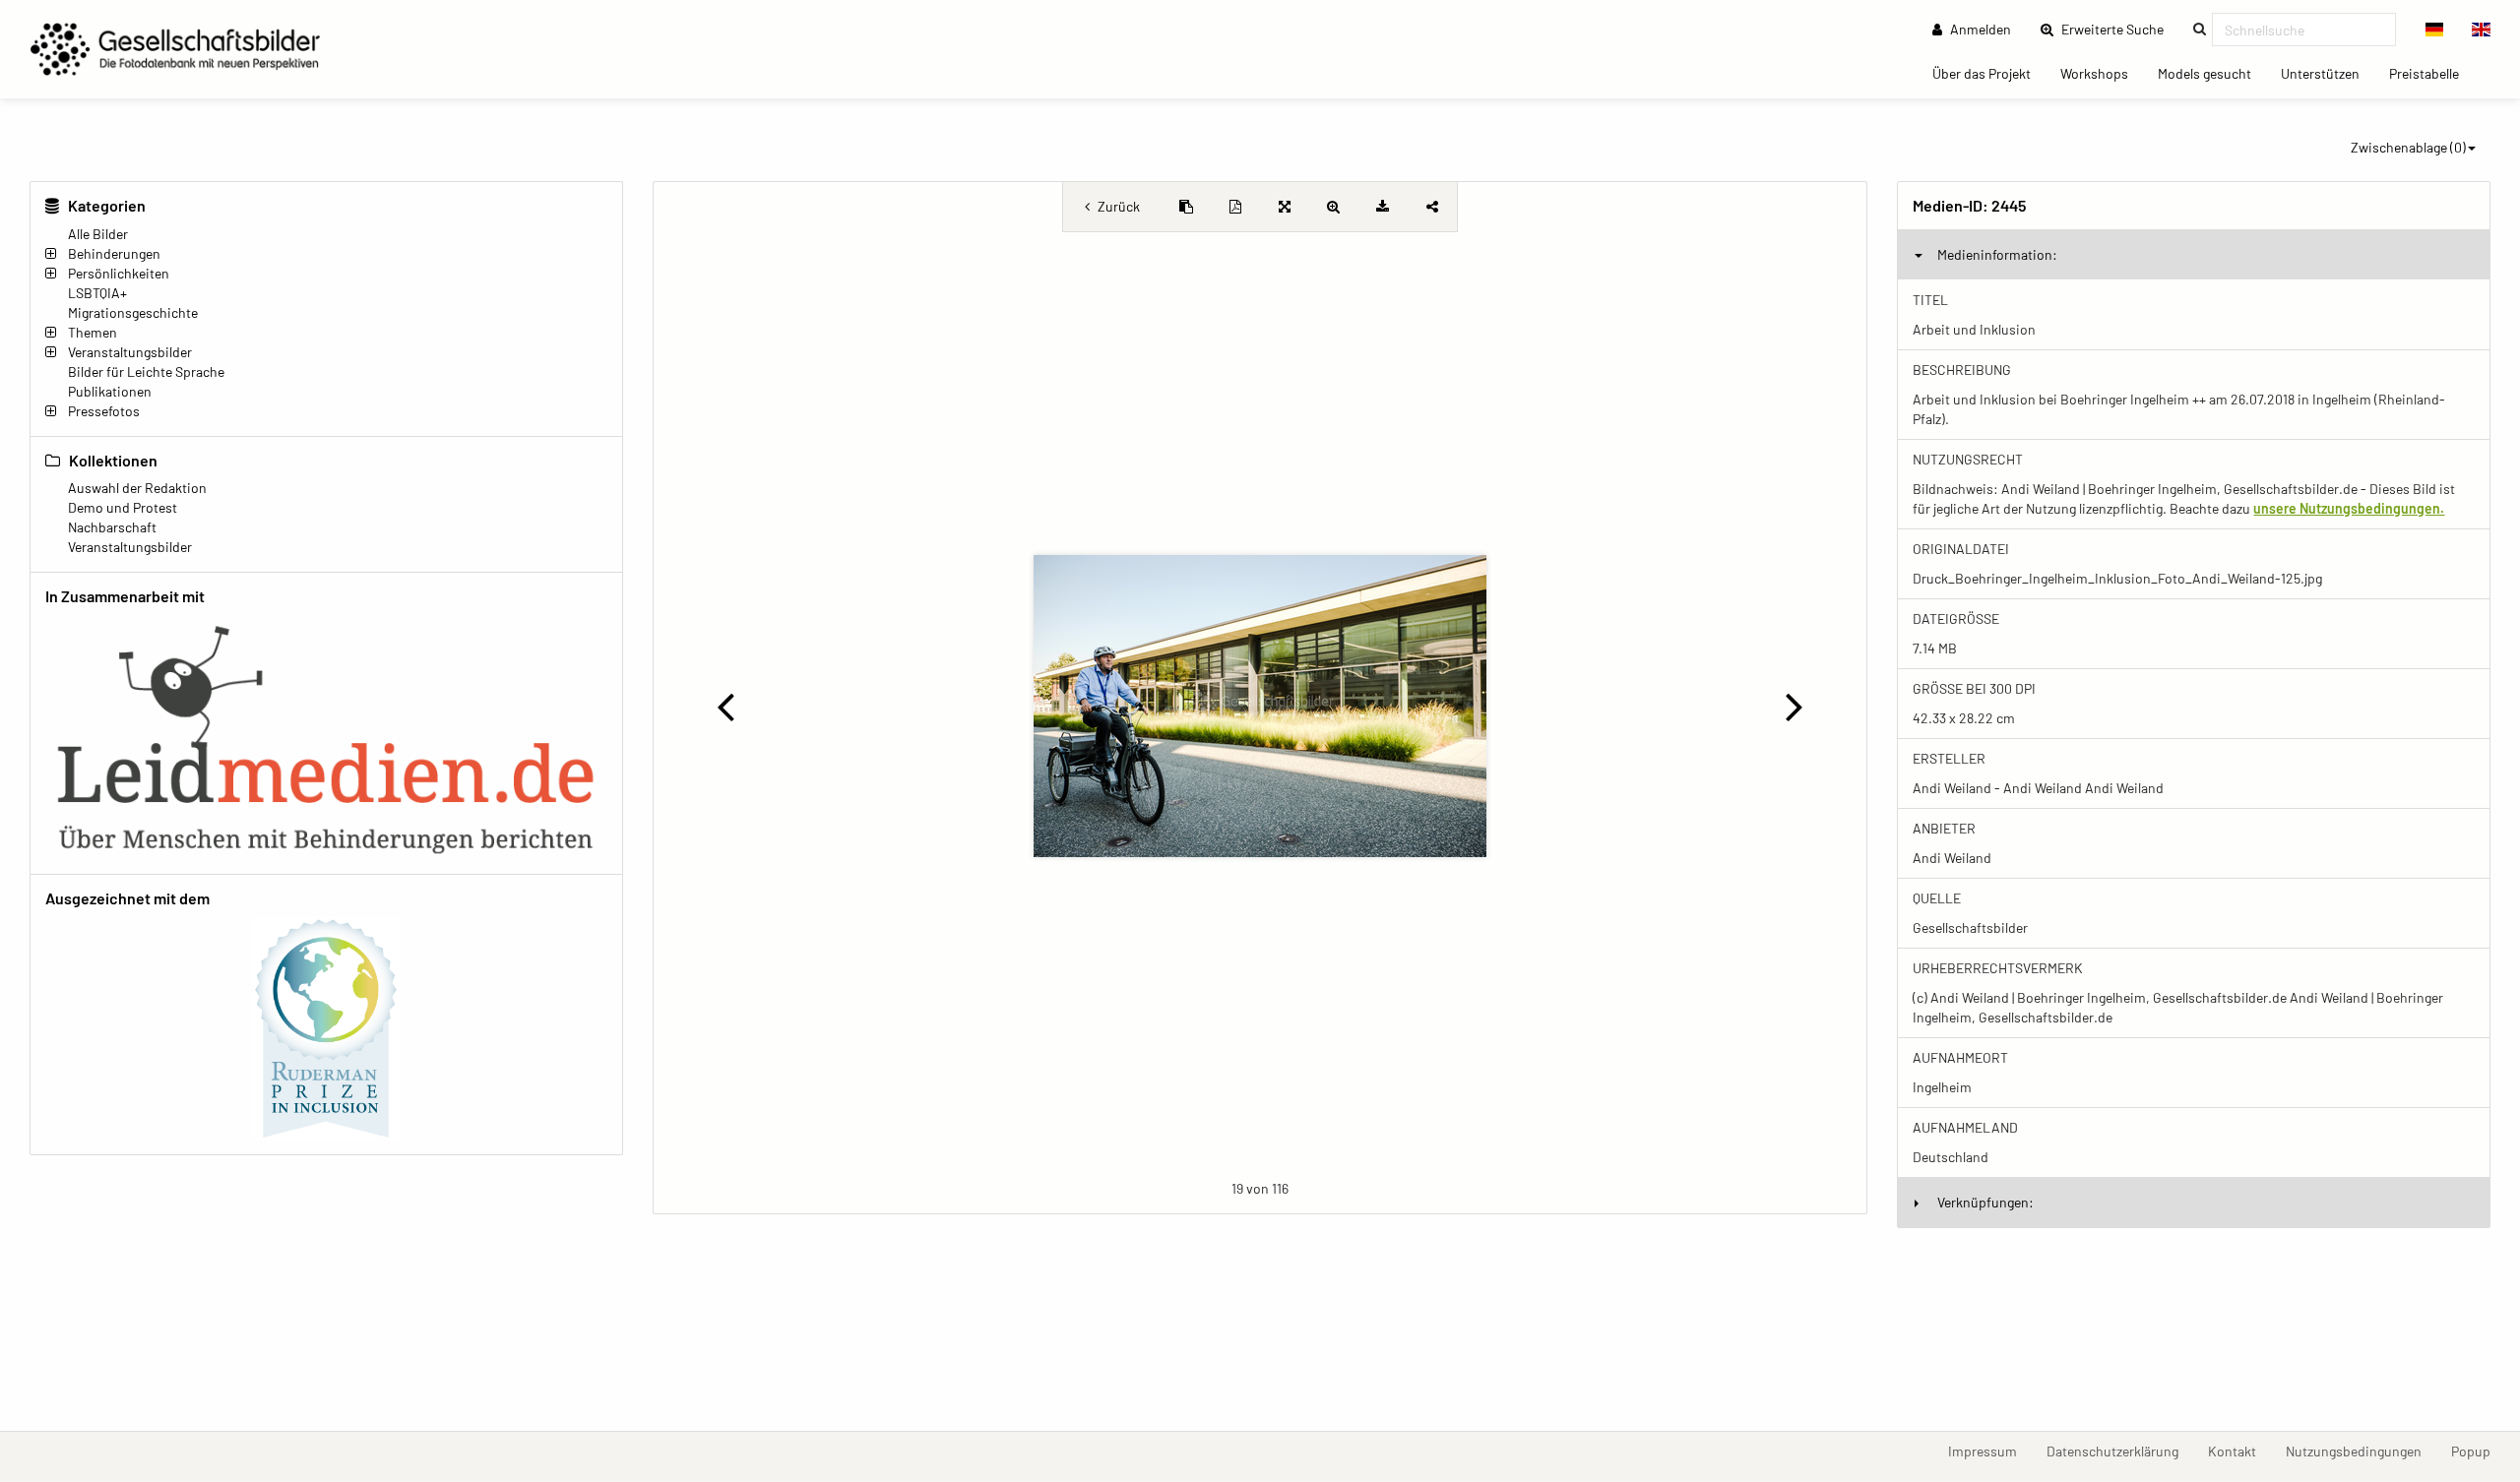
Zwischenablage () (2408, 147)
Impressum (1990, 1451)
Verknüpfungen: (1985, 1202)
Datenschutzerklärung (2120, 1451)
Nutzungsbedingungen (2361, 1451)
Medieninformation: (1997, 254)
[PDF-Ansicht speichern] (1235, 207)
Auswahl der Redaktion (137, 488)
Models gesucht (2212, 73)
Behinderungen (114, 253)
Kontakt (2239, 1451)
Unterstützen (2328, 73)
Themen (93, 332)
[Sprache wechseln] (2435, 30)
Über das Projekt (1989, 73)
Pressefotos (104, 411)
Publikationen (110, 391)
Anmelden (1979, 29)
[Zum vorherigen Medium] (726, 706)
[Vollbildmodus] (1285, 207)
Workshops (2102, 73)
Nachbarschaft (112, 527)
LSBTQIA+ (97, 293)
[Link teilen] (1432, 207)
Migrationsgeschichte (133, 312)
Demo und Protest (123, 507)
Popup (2478, 1451)
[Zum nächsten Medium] (1794, 706)
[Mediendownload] (1383, 207)
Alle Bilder (98, 234)
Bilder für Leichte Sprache (146, 371)
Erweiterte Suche (2118, 29)
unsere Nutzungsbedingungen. (2349, 508)
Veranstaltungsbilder (130, 352)
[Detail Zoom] (1334, 207)
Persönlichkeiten (119, 273)
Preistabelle (2431, 73)
